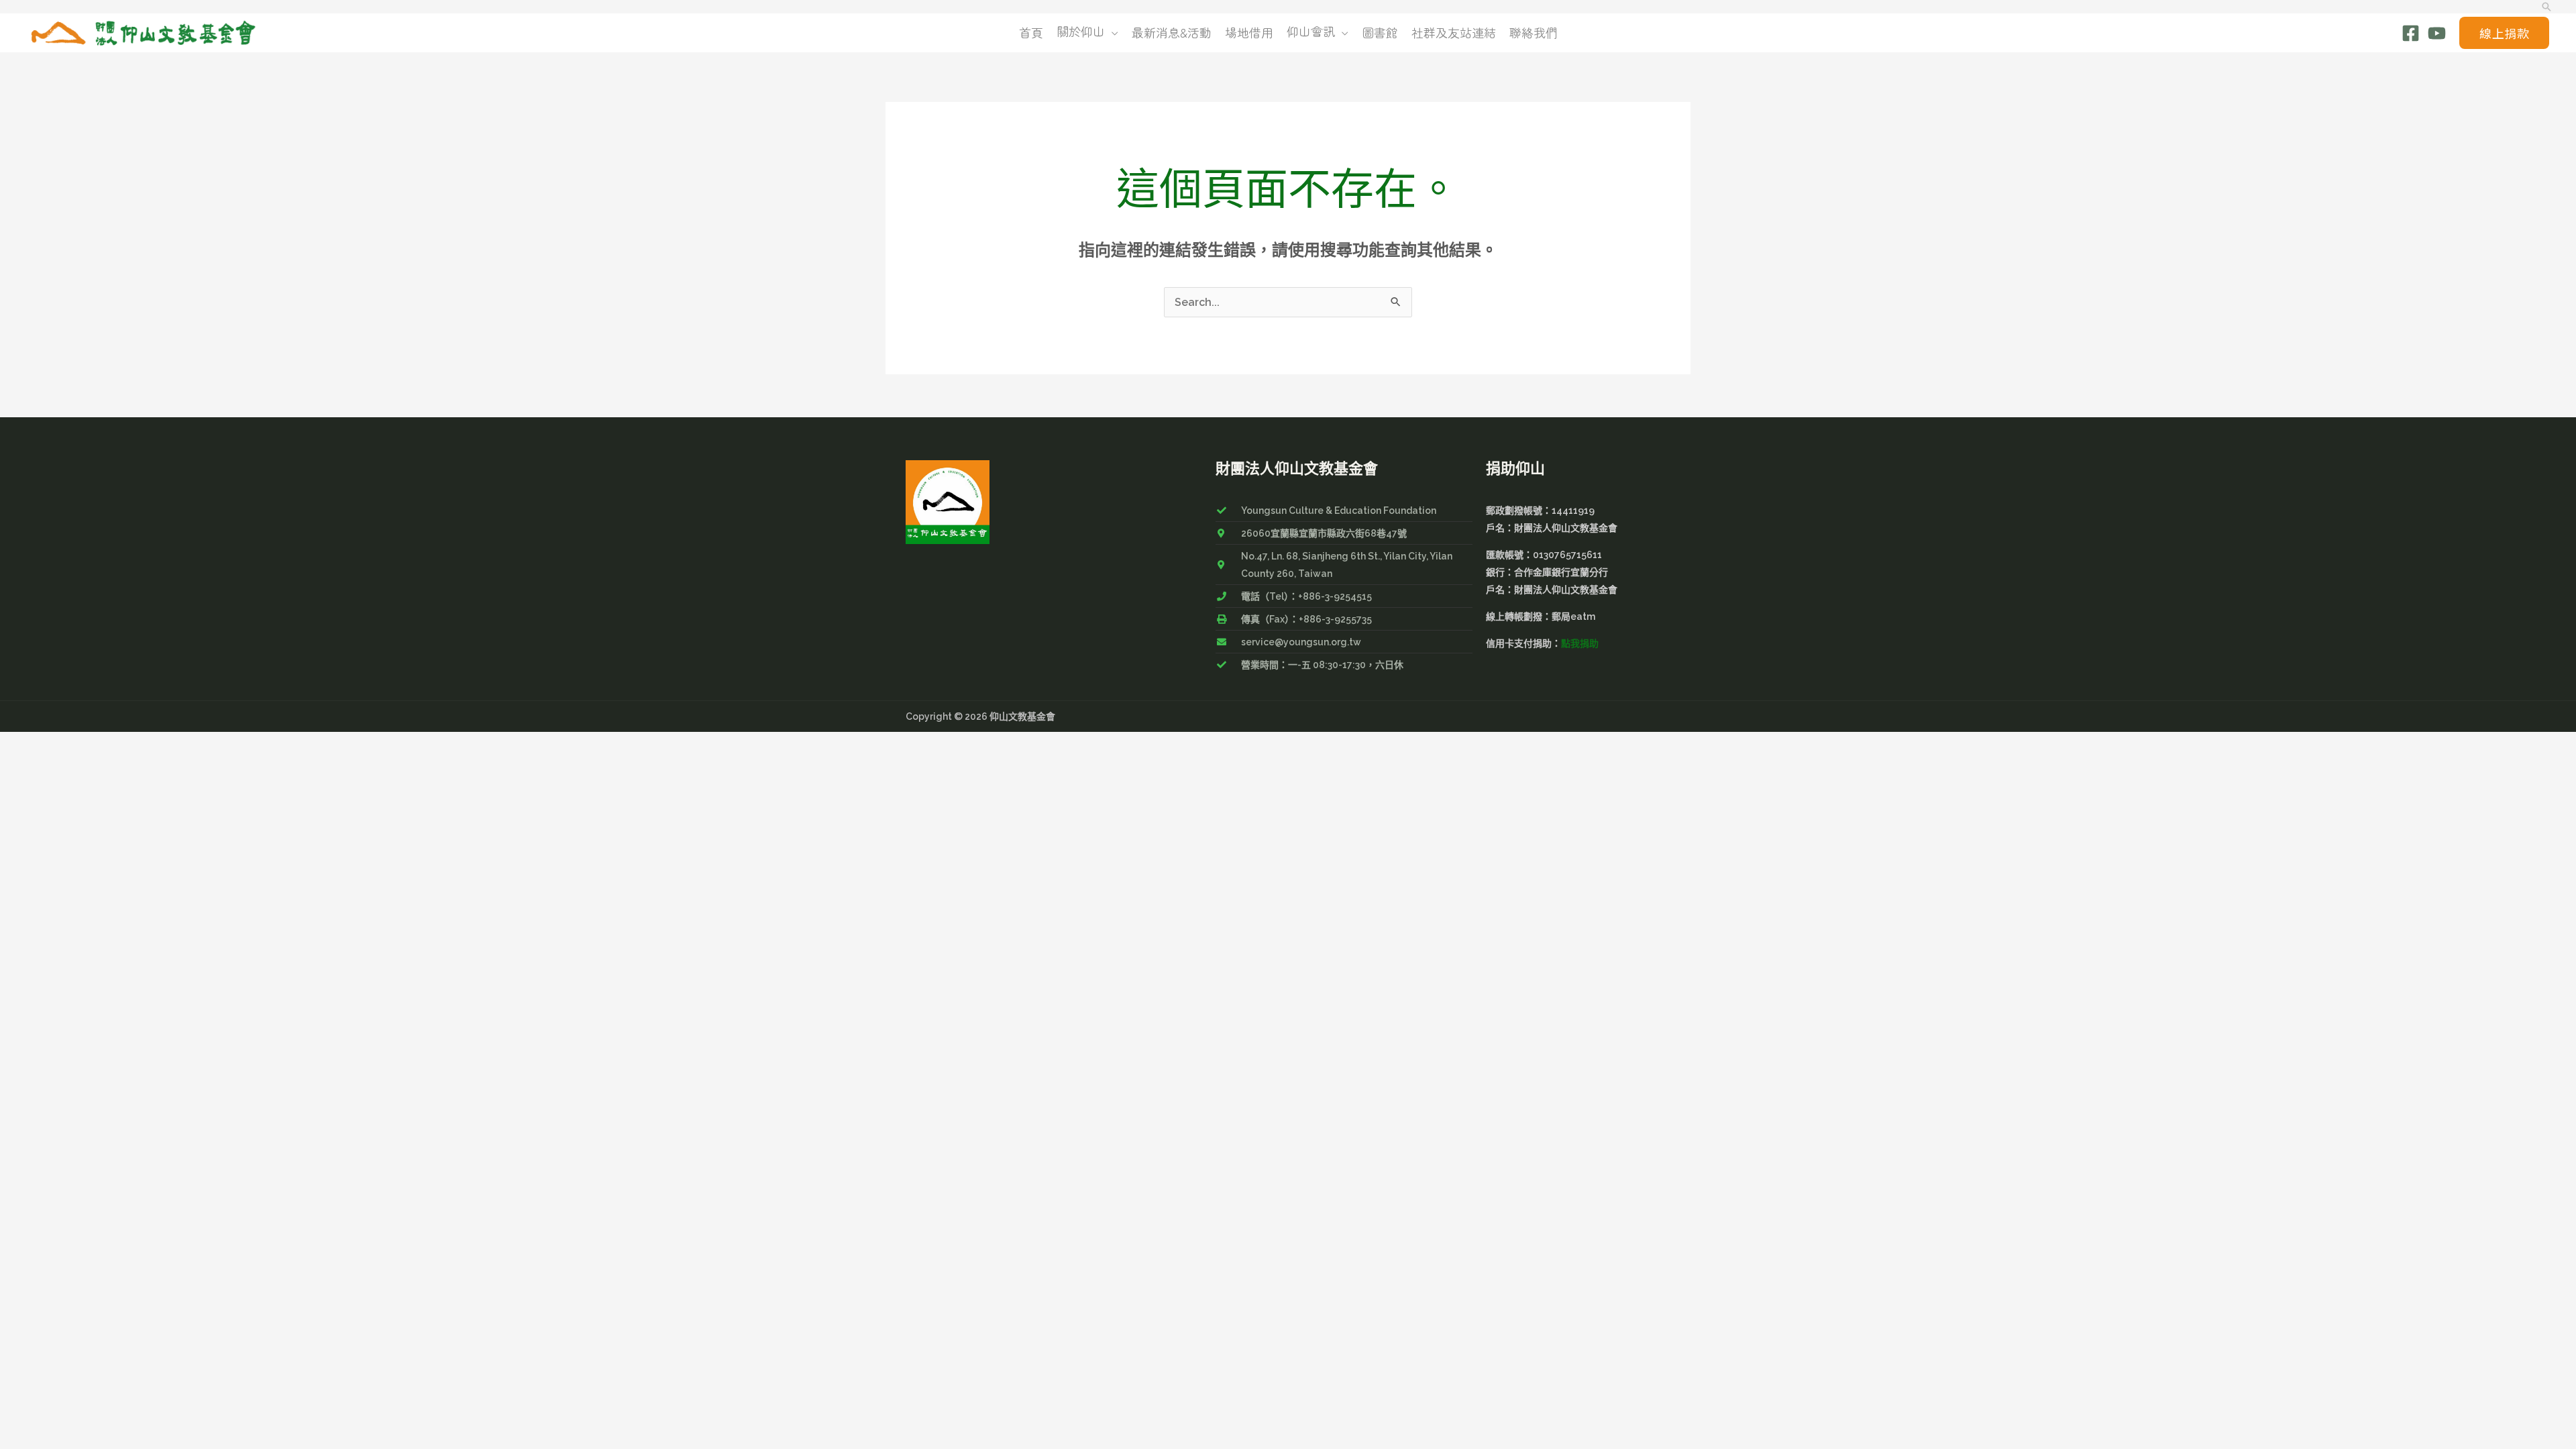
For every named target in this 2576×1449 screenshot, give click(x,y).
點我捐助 (1580, 643)
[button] (2546, 7)
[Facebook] (2411, 33)
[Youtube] (2437, 33)
